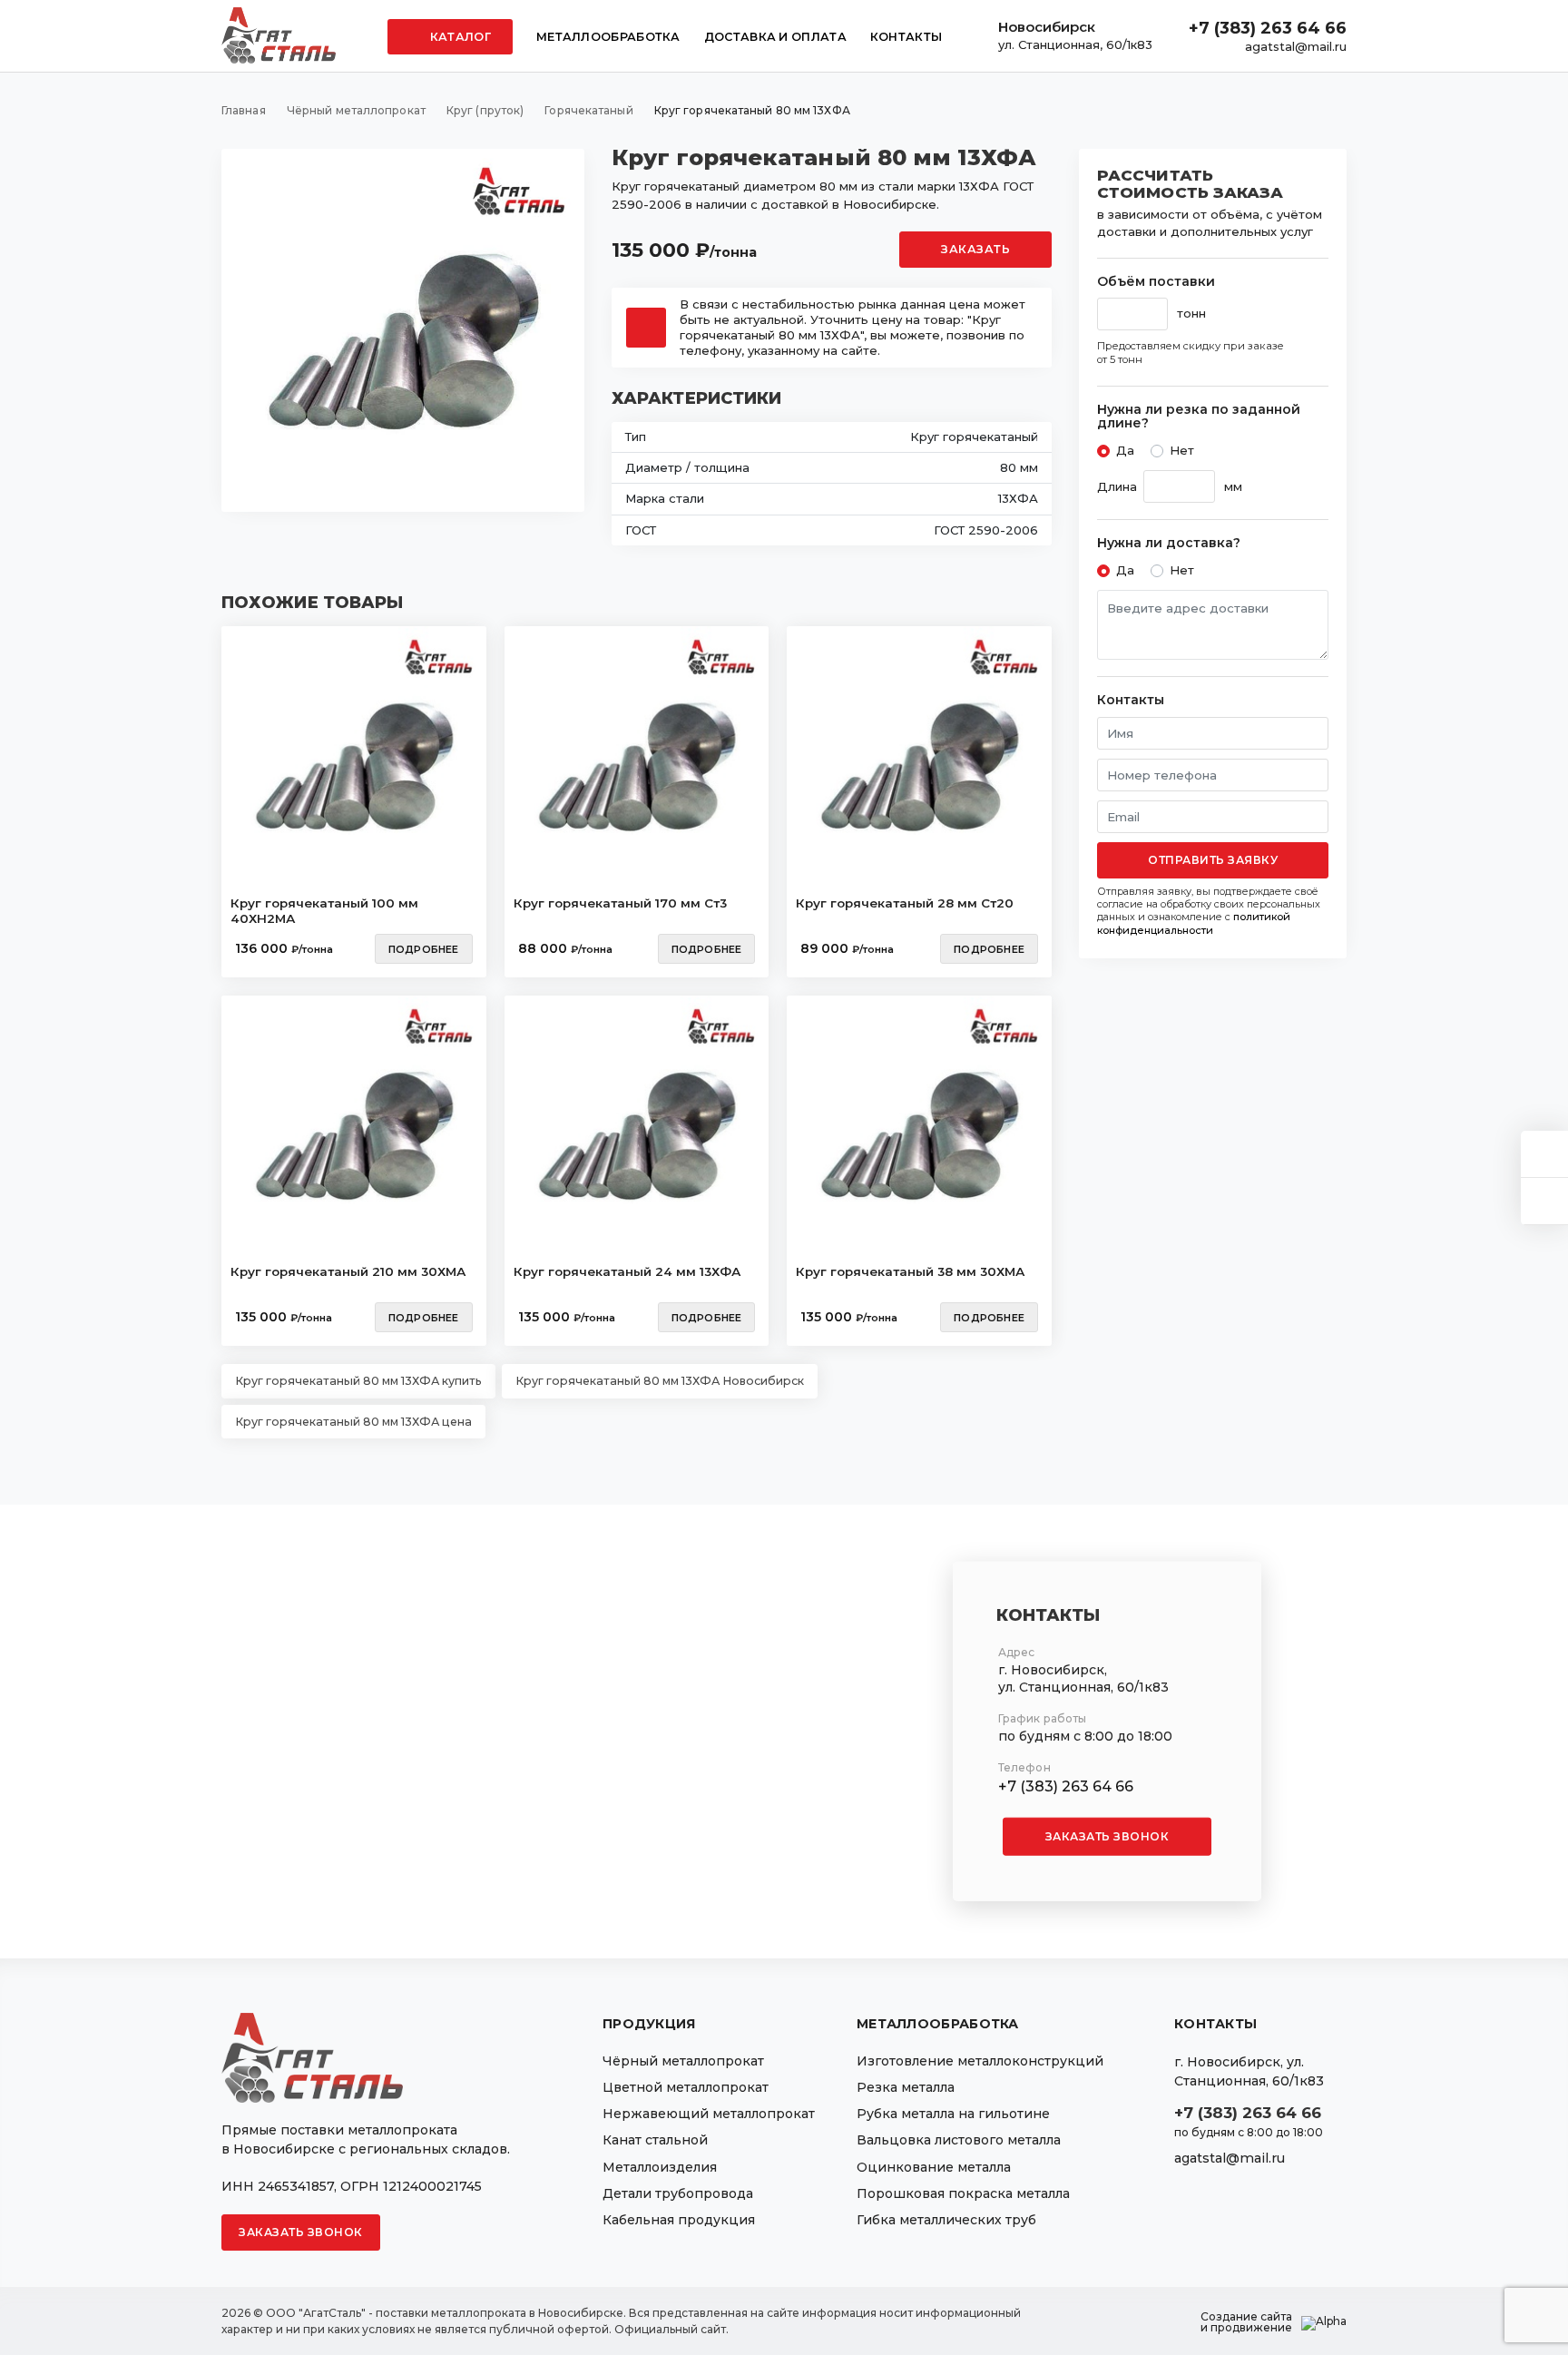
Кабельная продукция (679, 2220)
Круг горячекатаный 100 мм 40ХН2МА (324, 911)
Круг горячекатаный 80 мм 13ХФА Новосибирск (660, 1381)
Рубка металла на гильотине (953, 2114)
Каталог (459, 37)
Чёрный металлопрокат (683, 2061)
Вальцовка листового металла (959, 2140)
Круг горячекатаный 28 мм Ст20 (905, 903)
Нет (1182, 450)
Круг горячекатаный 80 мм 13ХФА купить (358, 1381)
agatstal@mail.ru (1296, 46)
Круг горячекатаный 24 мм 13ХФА (627, 1271)
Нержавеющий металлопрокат (709, 2114)
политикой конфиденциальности (1194, 923)
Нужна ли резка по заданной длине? (1199, 417)
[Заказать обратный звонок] (1544, 1201)
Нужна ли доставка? (1169, 543)
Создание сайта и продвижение (1246, 2322)
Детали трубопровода (678, 2193)
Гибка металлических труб (946, 2220)
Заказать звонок (1107, 1836)
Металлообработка (608, 37)
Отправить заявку (1213, 860)
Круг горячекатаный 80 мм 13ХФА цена (353, 1422)
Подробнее (424, 949)
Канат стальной (655, 2140)
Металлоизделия (660, 2167)
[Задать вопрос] (1544, 1154)
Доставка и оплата (775, 37)
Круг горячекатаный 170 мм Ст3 (620, 903)
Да (1125, 450)
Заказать (975, 249)
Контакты (906, 37)
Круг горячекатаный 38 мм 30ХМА (910, 1271)
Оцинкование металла (934, 2167)
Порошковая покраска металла (963, 2193)
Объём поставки (1156, 282)
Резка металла (906, 2087)
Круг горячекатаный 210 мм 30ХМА (348, 1271)
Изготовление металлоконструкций (980, 2061)
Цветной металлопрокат (686, 2087)
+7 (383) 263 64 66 (1268, 28)
